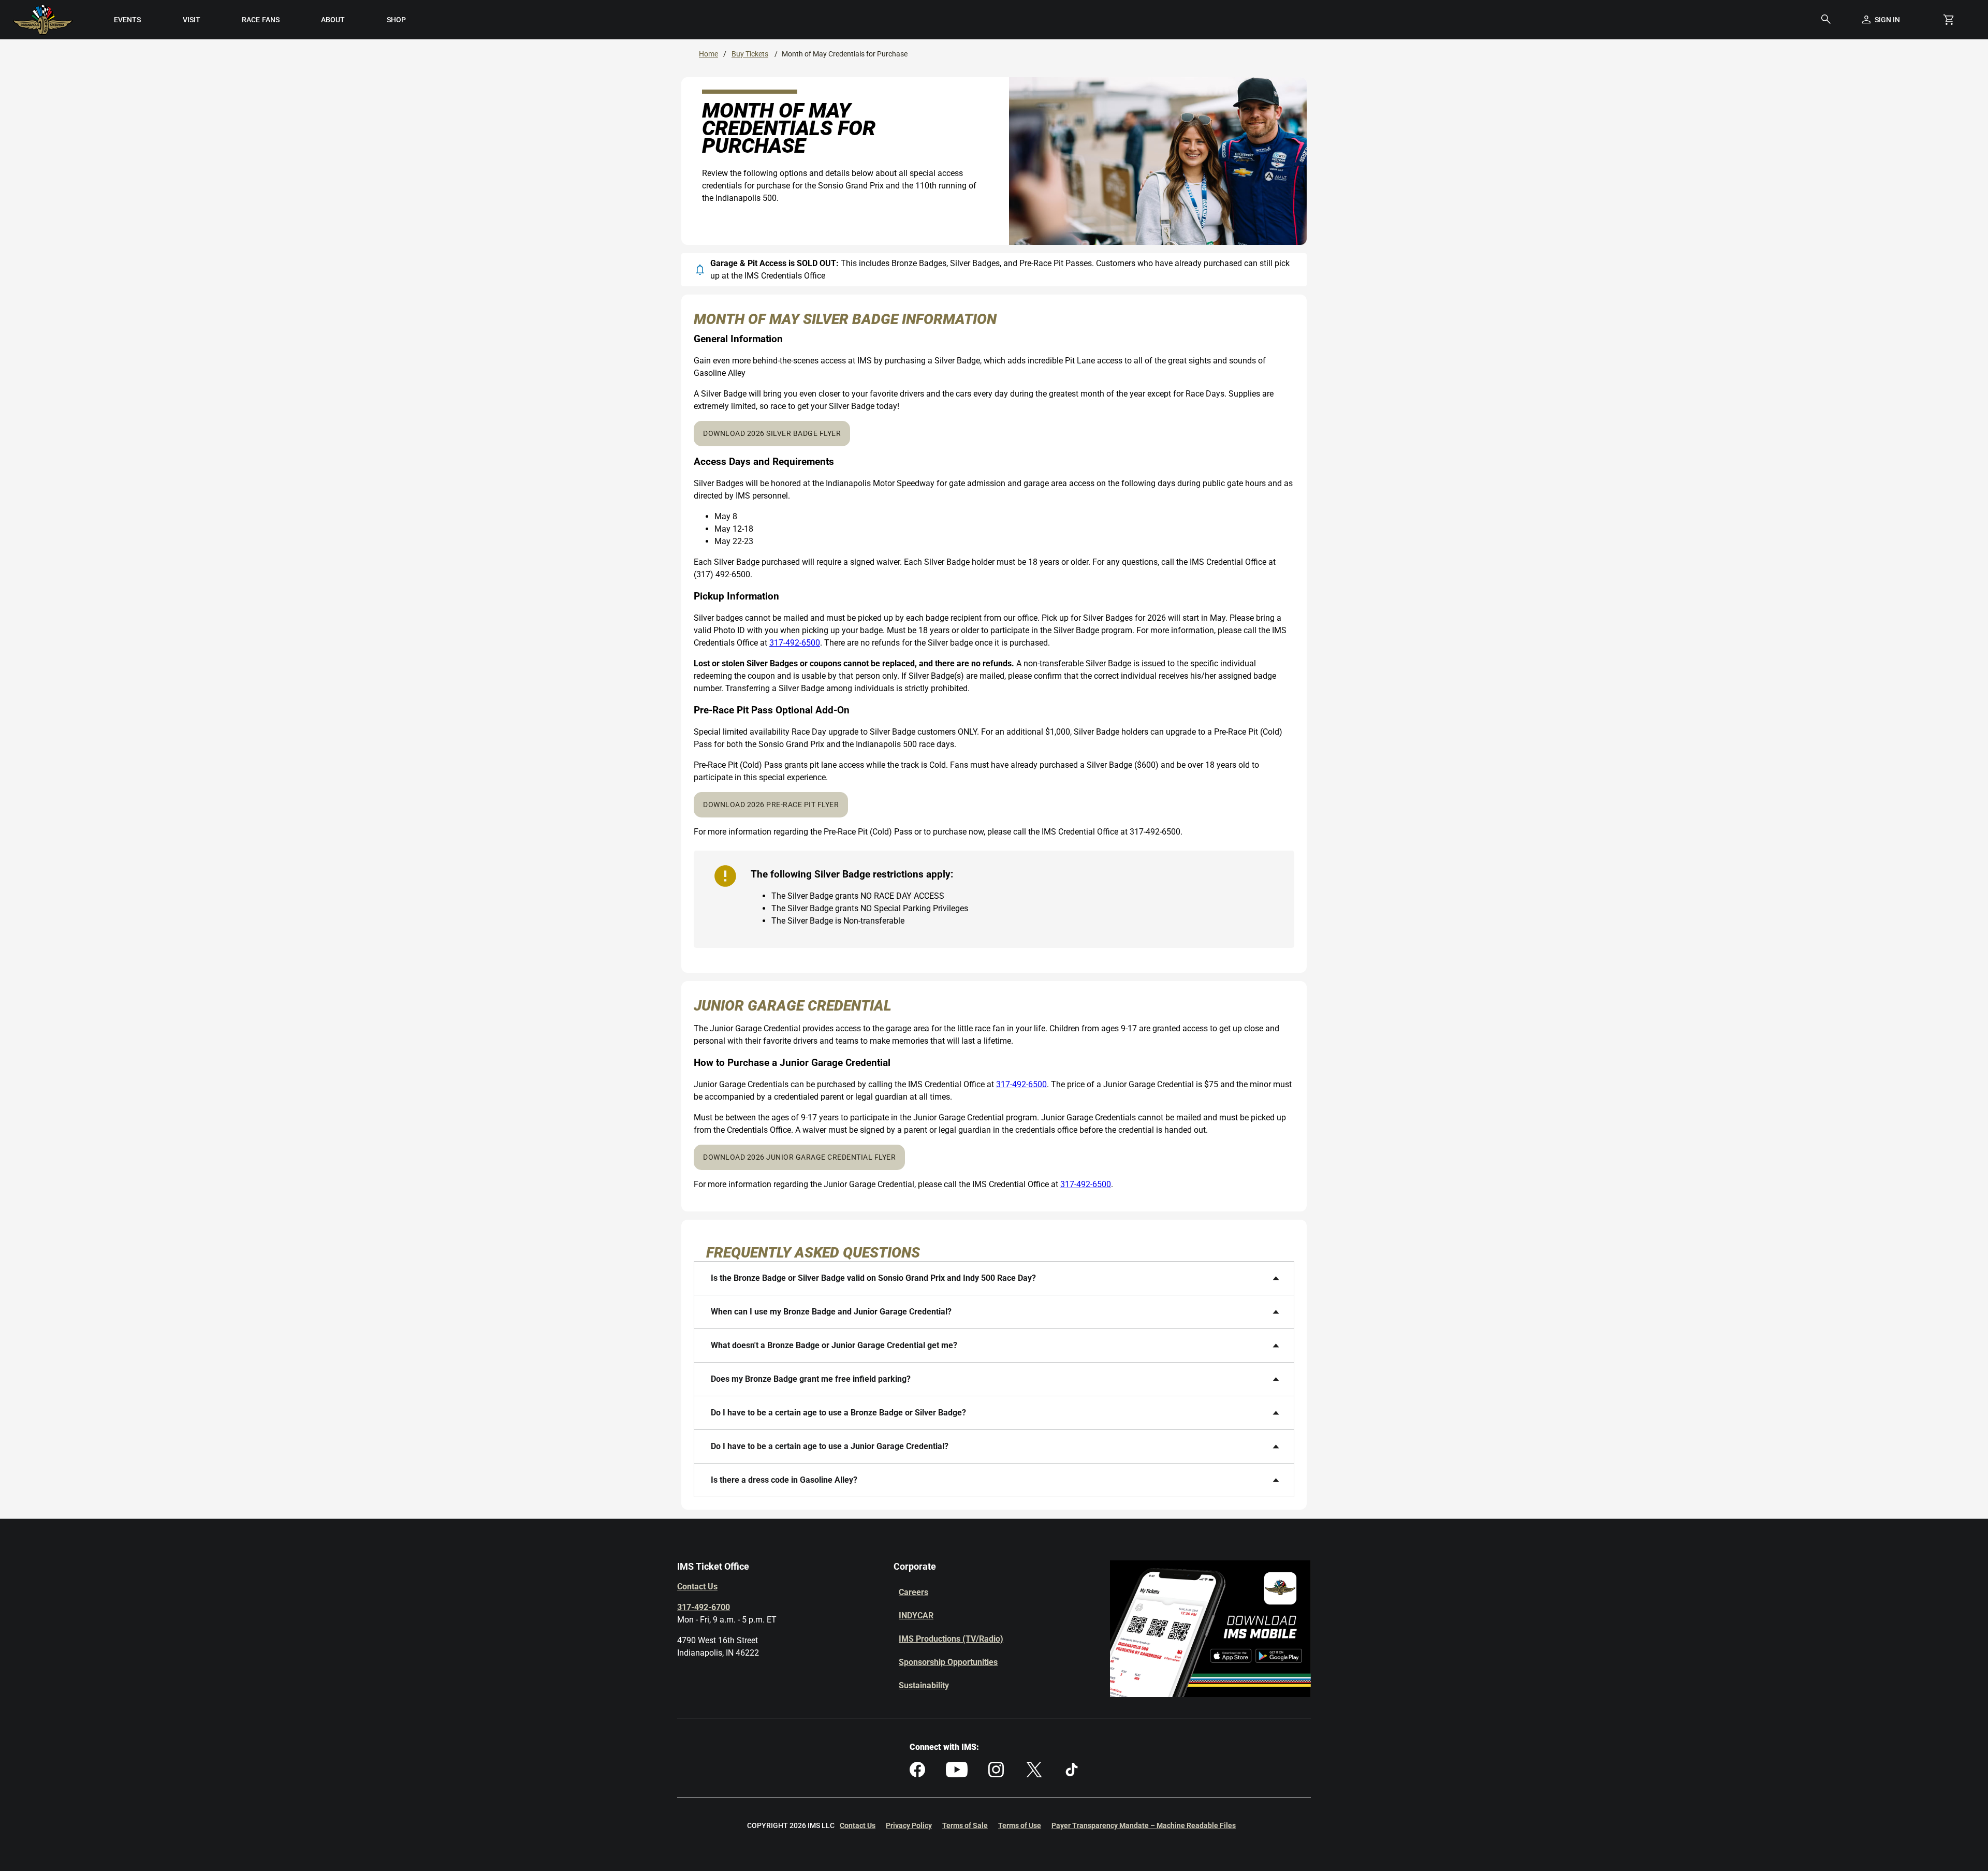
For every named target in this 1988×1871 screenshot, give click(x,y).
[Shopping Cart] (1949, 20)
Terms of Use (1020, 1825)
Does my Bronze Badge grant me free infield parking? (811, 1379)
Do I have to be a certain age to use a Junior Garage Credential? (830, 1446)
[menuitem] (127, 20)
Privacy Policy (909, 1825)
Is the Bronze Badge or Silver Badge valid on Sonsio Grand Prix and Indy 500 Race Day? (873, 1278)
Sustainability (924, 1685)
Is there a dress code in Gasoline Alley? (784, 1480)
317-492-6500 (795, 643)
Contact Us (697, 1587)
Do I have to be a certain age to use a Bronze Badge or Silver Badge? (838, 1413)
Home (708, 54)
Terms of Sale (965, 1825)
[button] (1826, 20)
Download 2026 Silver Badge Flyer (772, 433)
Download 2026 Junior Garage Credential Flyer (799, 1157)
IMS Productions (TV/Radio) (951, 1639)
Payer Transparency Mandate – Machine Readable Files (1144, 1825)
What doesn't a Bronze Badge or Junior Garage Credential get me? (834, 1345)
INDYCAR (916, 1616)
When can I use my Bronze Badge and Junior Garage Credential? (831, 1312)
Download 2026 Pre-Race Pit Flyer (771, 805)
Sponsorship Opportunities (948, 1662)
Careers (913, 1592)
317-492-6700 (704, 1607)
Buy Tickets (750, 54)
